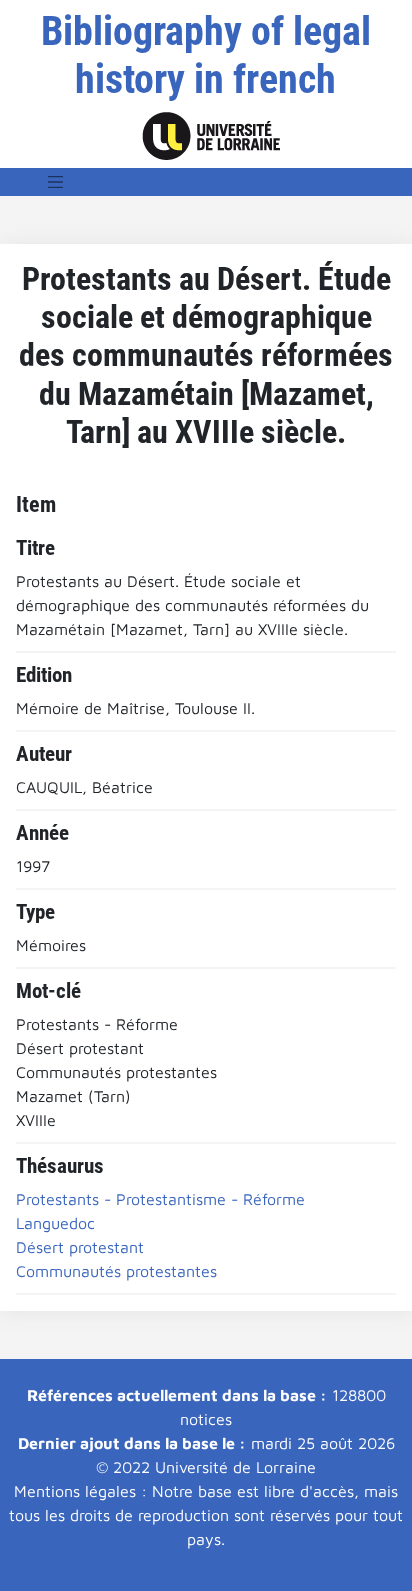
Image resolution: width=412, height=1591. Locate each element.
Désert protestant (80, 1247)
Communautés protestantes (116, 1271)
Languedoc (55, 1223)
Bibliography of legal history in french (206, 55)
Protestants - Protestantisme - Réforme (160, 1199)
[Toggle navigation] (56, 182)
